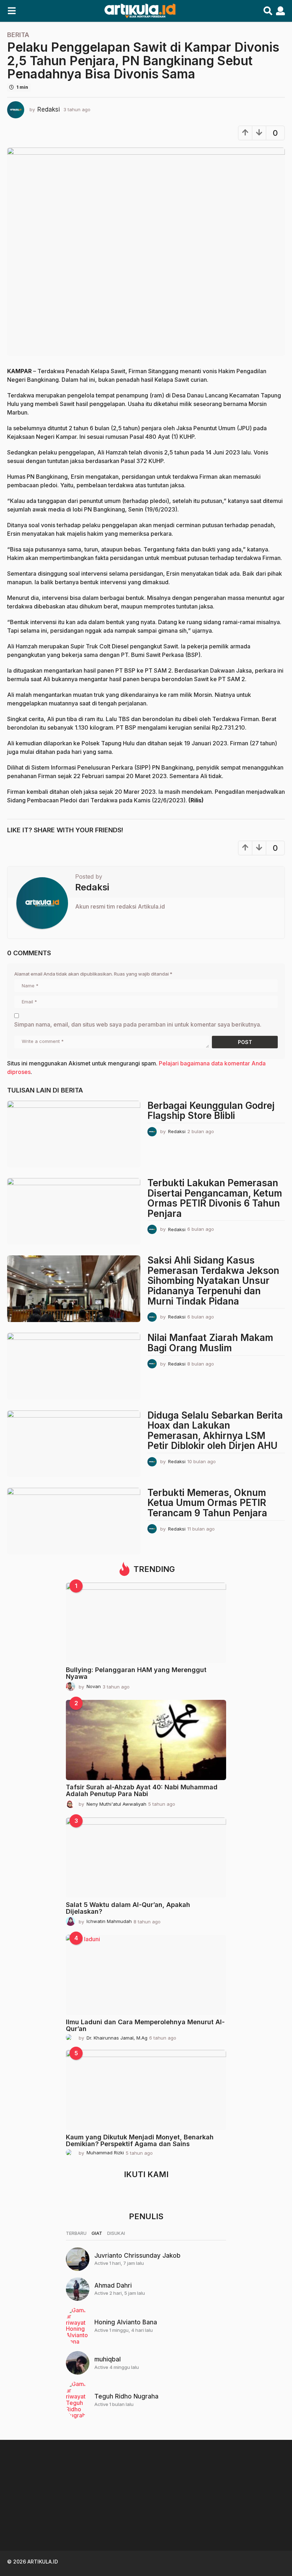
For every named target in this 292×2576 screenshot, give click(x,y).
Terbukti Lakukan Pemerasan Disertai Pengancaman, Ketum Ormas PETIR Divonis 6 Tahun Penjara (215, 1198)
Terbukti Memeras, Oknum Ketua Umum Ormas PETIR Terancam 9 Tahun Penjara (207, 1503)
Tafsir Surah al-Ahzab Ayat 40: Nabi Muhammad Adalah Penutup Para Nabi (142, 1790)
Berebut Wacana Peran (185, 2516)
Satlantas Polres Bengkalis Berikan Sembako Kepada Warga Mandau (256, 2525)
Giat (97, 2233)
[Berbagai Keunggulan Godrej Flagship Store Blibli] (74, 1134)
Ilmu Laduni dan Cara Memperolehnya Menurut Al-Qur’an (145, 2025)
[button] (12, 11)
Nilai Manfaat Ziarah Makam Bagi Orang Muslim (210, 1343)
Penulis (146, 2216)
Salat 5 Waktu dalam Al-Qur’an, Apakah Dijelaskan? (128, 1908)
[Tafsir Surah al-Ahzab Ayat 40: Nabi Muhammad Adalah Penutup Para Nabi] (146, 1740)
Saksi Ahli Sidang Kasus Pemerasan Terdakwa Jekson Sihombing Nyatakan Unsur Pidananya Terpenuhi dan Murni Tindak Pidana (213, 1281)
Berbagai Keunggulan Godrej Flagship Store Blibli (211, 1111)
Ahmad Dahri (113, 2286)
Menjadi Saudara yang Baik (43, 2519)
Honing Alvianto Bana (126, 2322)
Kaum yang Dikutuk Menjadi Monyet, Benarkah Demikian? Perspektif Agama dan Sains (140, 2140)
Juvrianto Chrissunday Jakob (137, 2256)
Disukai (116, 2233)
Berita (18, 35)
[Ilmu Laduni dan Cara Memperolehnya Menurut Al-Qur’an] (146, 1975)
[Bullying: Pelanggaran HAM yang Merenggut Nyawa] (146, 1623)
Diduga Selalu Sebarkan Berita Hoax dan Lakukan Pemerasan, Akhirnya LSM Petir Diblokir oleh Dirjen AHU (215, 1431)
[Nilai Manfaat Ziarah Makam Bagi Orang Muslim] (74, 1366)
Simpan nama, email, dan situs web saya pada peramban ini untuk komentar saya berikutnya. (138, 1024)
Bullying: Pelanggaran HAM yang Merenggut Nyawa (136, 1673)
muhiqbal (108, 2359)
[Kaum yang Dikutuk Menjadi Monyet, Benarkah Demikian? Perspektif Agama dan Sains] (146, 2090)
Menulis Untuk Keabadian (114, 2516)
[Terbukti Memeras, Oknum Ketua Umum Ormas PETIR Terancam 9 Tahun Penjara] (74, 1521)
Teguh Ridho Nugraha (126, 2396)
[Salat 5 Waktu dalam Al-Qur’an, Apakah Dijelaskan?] (146, 1858)
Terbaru (76, 2233)
